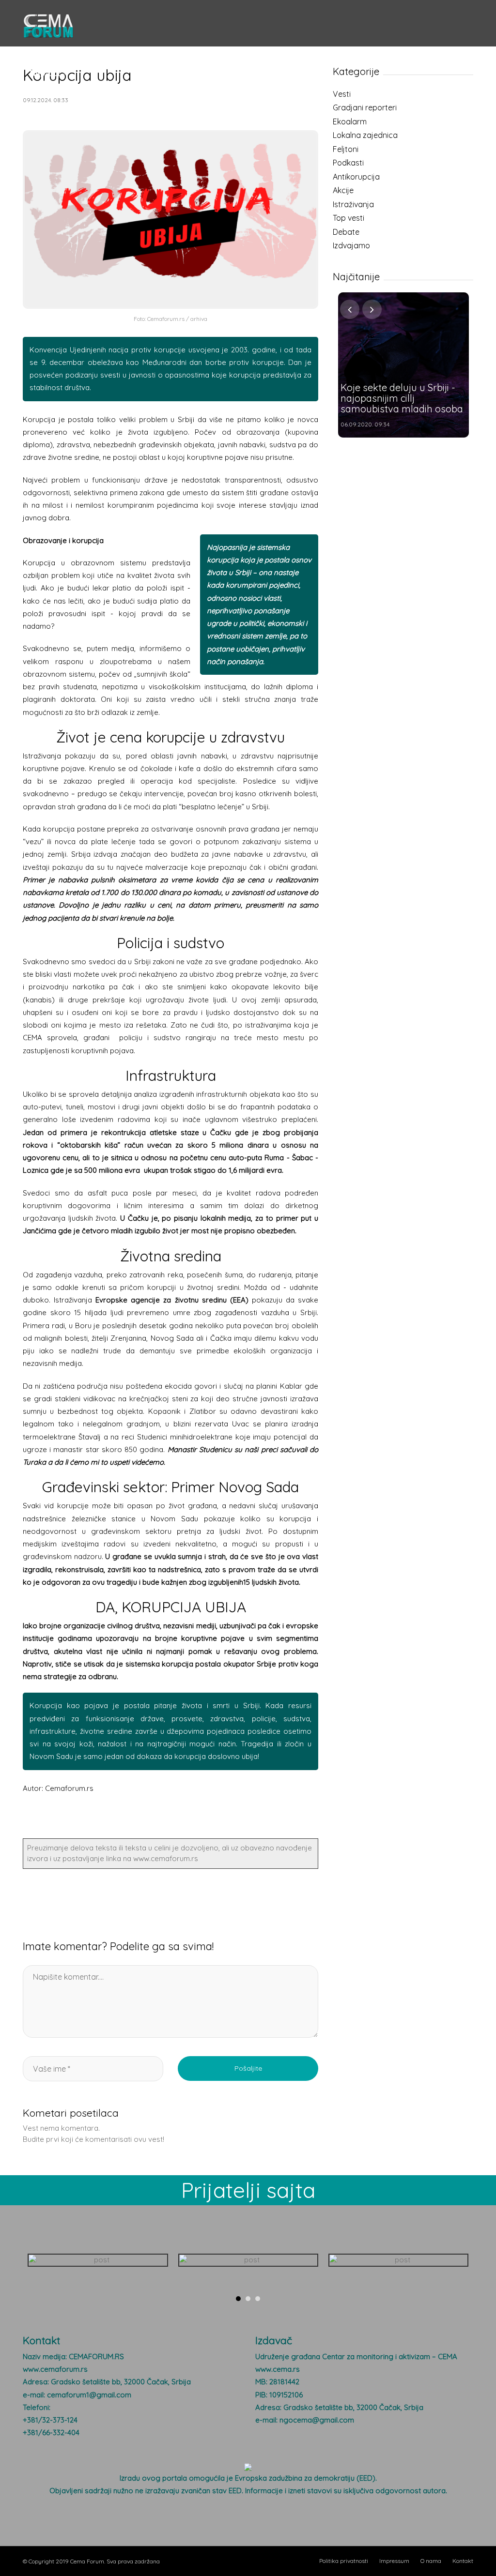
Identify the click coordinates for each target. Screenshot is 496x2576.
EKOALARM (288, 53)
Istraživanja (353, 204)
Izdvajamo (351, 245)
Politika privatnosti (344, 2561)
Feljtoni (346, 149)
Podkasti (348, 163)
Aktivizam (166, 53)
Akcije (343, 190)
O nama (431, 2561)
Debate (346, 232)
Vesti (38, 53)
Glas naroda (225, 53)
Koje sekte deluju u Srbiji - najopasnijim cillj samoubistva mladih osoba (402, 398)
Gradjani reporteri (365, 107)
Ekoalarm (350, 121)
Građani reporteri (98, 53)
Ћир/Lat (45, 73)
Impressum (394, 2561)
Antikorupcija (356, 177)
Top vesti (349, 218)
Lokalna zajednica (365, 135)
